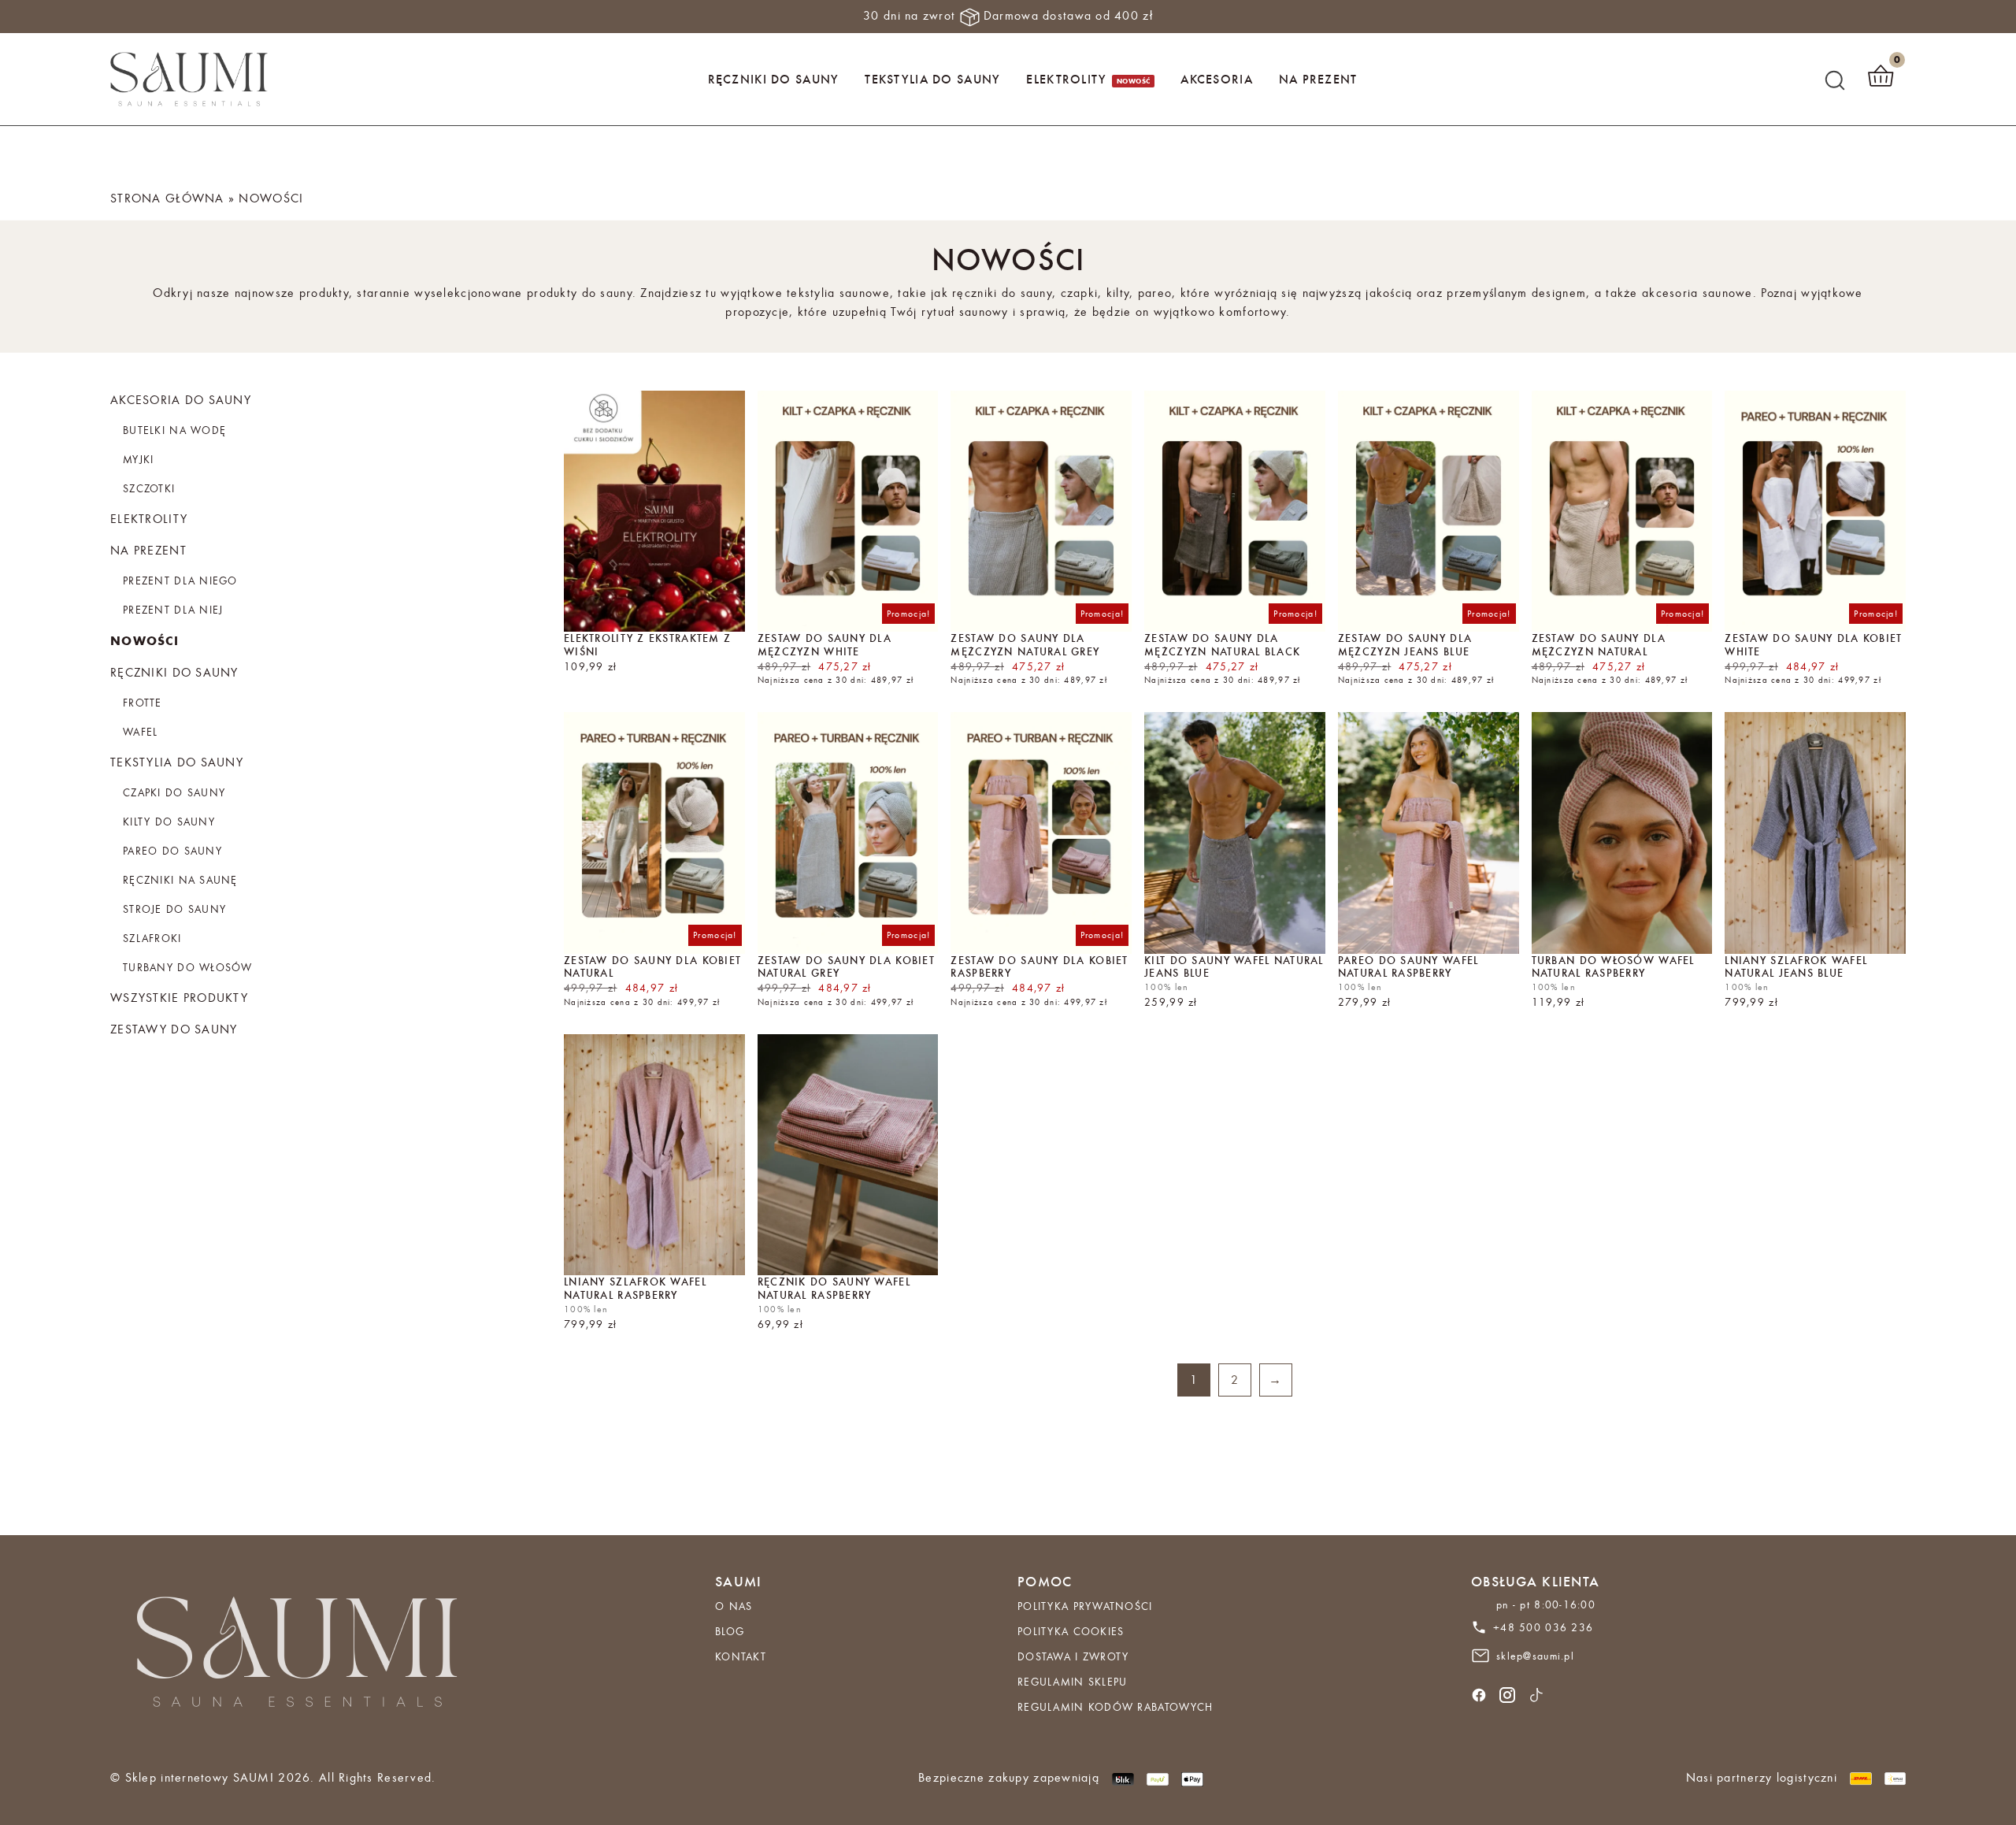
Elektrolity (1066, 79)
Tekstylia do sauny (932, 79)
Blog (730, 1631)
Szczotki (149, 488)
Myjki (138, 459)
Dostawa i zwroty (1073, 1656)
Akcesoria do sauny (181, 400)
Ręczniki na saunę (180, 880)
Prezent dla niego (180, 581)
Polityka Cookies (1071, 1631)
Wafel (140, 732)
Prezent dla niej (173, 610)
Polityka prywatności (1085, 1606)
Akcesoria (1217, 79)
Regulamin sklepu (1072, 1682)
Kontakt (741, 1656)
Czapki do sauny (174, 792)
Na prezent (1318, 79)
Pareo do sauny (172, 851)
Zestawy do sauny (174, 1029)
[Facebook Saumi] (1479, 1693)
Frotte (143, 703)
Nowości (145, 640)
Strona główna (167, 198)
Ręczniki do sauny (774, 79)
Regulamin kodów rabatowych (1115, 1707)
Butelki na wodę (174, 430)
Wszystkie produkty (179, 998)
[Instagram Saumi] (1507, 1693)
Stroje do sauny (174, 909)
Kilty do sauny (169, 822)
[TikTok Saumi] (1536, 1693)
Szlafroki (152, 938)
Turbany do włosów (188, 967)
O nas (734, 1606)
